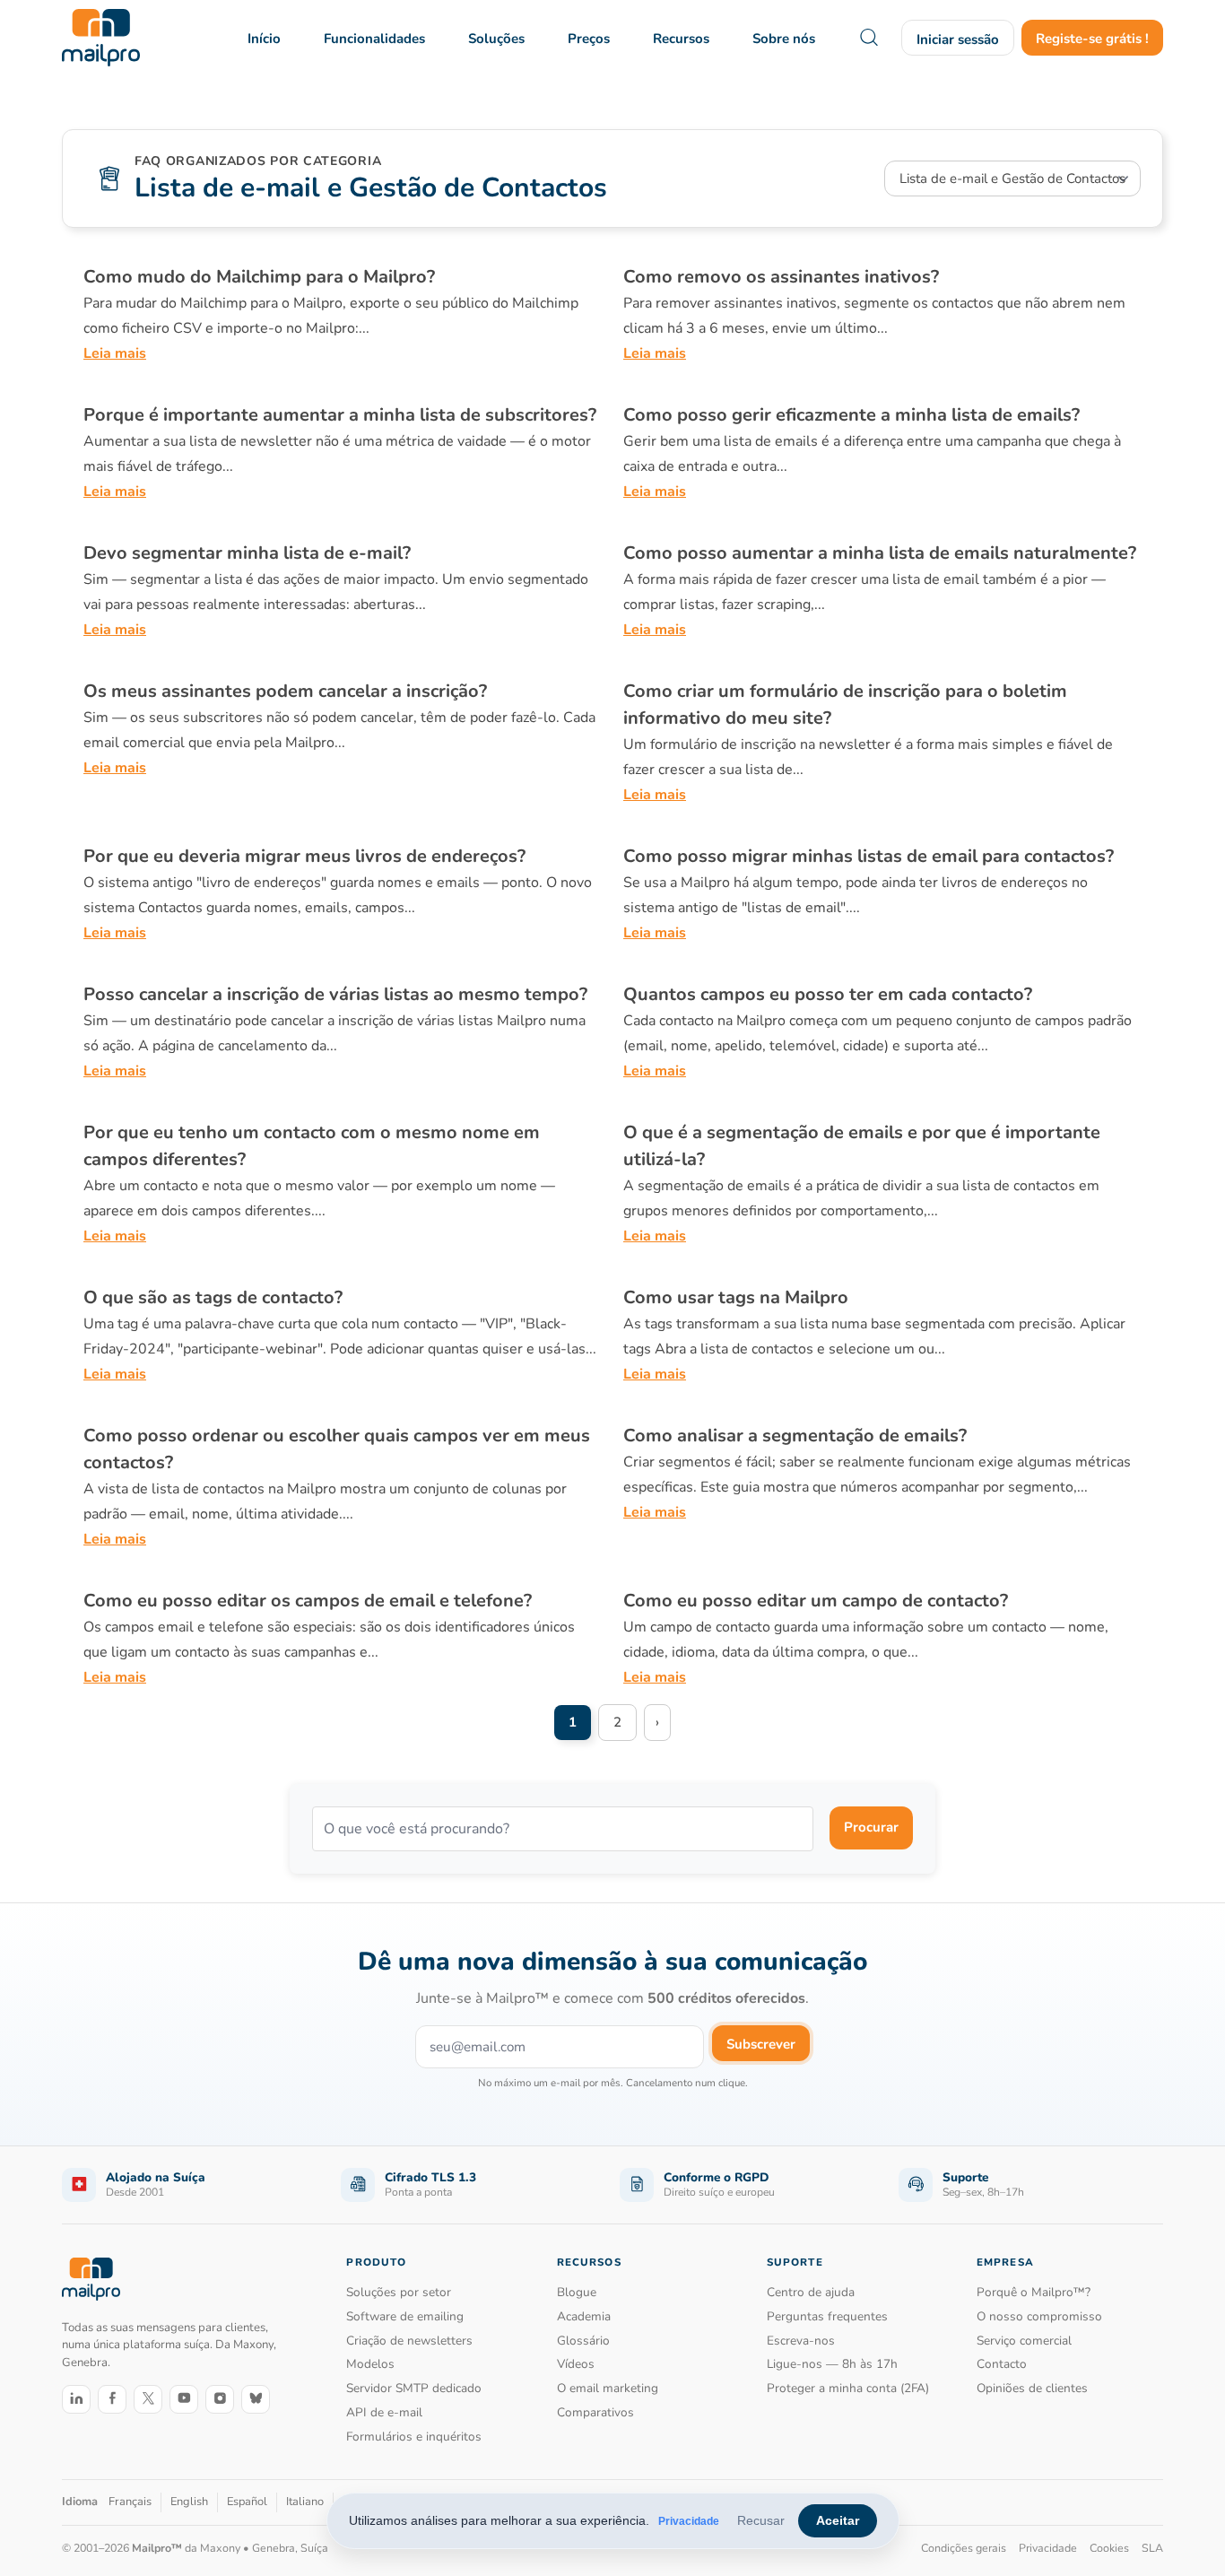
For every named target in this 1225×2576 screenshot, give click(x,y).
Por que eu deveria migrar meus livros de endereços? (304, 856)
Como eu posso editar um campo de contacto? (816, 1601)
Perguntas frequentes (827, 2316)
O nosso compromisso (1039, 2316)
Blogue (577, 2292)
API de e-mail (384, 2412)
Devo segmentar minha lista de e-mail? (247, 553)
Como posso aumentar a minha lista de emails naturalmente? (880, 553)
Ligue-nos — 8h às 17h (832, 2364)
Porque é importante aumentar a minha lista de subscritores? (340, 415)
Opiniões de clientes (1032, 2388)
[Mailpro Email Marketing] (91, 2280)
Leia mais (115, 353)
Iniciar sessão (958, 39)
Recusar (761, 2520)
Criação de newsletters (409, 2341)
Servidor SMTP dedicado (414, 2388)
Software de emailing (405, 2316)
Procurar (871, 1827)
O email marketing (608, 2388)
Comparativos (595, 2412)
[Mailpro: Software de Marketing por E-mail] (101, 38)
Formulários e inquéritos (414, 2437)
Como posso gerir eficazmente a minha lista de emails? (851, 415)
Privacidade (689, 2521)
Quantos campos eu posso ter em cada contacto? (828, 994)
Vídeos (576, 2364)
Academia (584, 2316)
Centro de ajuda (811, 2292)
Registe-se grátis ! (1092, 39)
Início (264, 39)
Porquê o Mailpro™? (1034, 2292)
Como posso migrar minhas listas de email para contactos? (869, 856)
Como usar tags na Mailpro (736, 1297)
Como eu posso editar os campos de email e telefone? (308, 1601)
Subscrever (761, 2044)
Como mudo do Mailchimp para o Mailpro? (259, 277)
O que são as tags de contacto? (213, 1297)
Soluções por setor (399, 2292)
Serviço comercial (1024, 2341)
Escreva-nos (801, 2341)
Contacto (1002, 2364)
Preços (589, 39)
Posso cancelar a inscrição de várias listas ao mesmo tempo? (335, 994)
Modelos (370, 2364)
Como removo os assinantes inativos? (781, 277)
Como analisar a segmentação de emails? (795, 1436)
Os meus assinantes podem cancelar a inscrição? (285, 691)
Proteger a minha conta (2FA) (848, 2388)
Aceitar (838, 2520)
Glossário (583, 2341)
